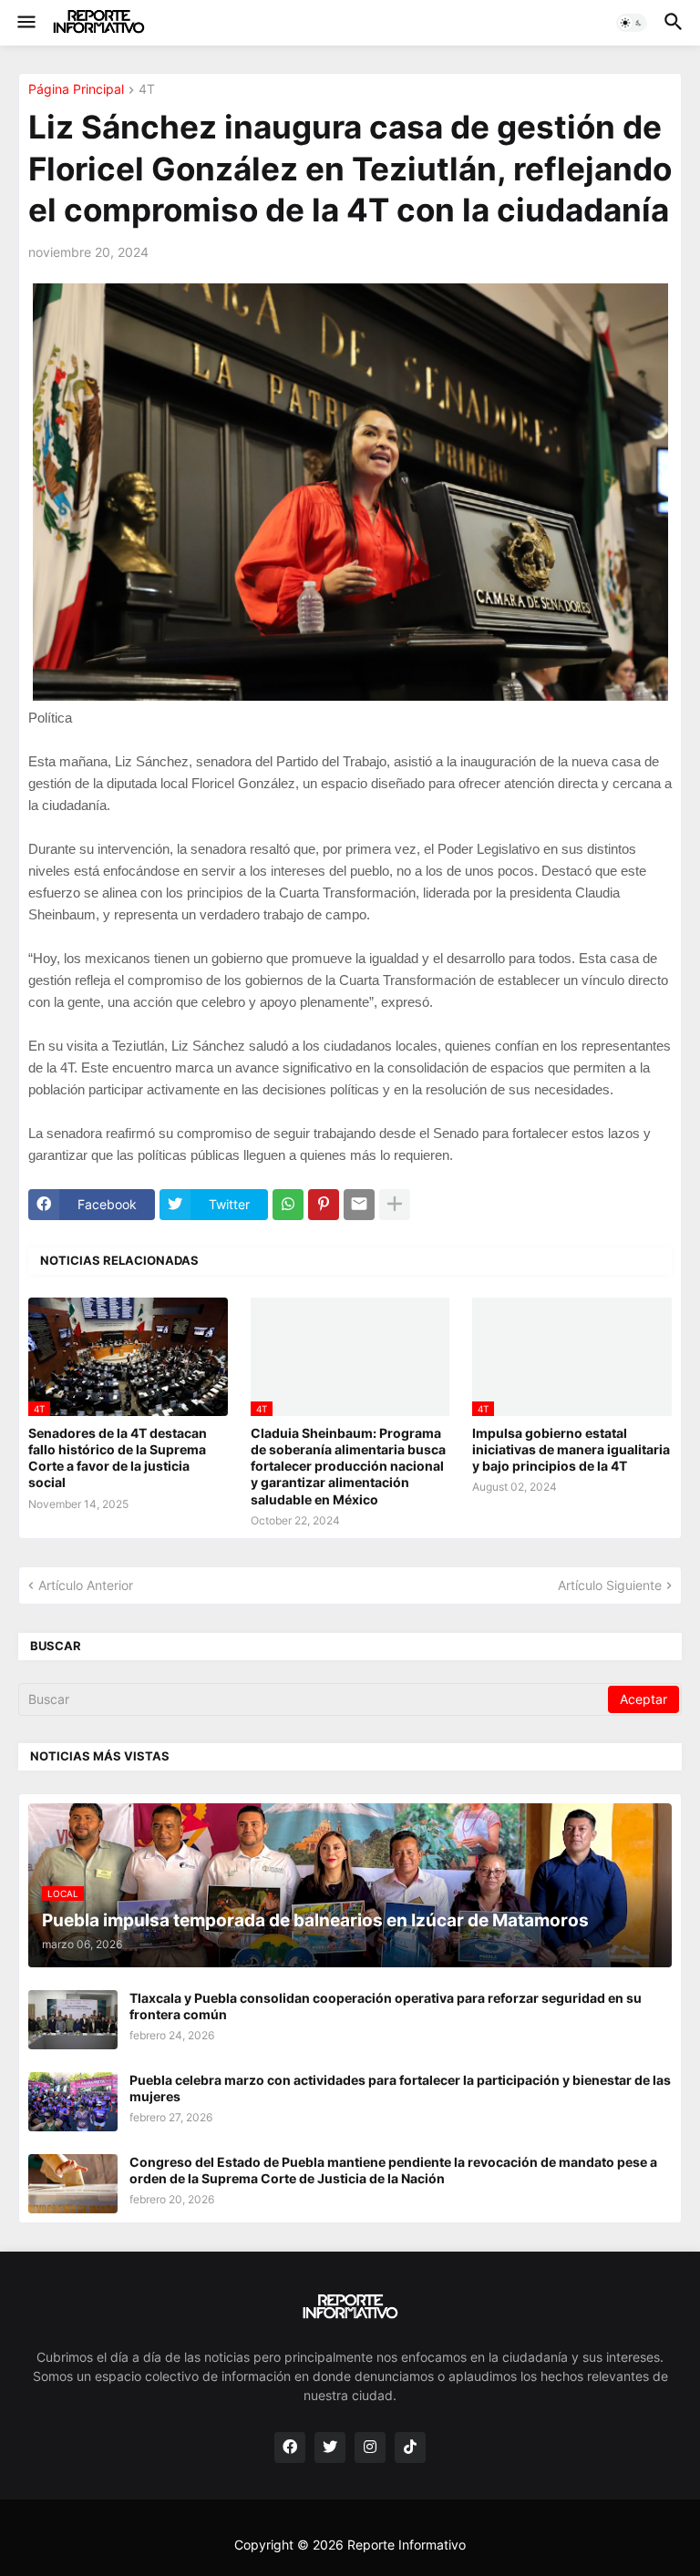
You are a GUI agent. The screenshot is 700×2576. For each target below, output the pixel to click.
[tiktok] (410, 2448)
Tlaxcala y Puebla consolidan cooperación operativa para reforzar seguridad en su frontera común (386, 2006)
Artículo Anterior (86, 1585)
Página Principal (76, 90)
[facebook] (290, 2448)
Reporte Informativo (407, 2545)
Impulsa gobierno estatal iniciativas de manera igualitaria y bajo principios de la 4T (571, 1449)
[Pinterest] (324, 1205)
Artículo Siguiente (610, 1585)
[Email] (359, 1205)
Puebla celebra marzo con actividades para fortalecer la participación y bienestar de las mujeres (400, 2088)
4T (147, 90)
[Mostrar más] (395, 1205)
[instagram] (370, 2448)
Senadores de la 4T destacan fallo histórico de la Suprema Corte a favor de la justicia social (118, 1458)
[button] (25, 23)
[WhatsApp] (288, 1205)
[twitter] (330, 2448)
